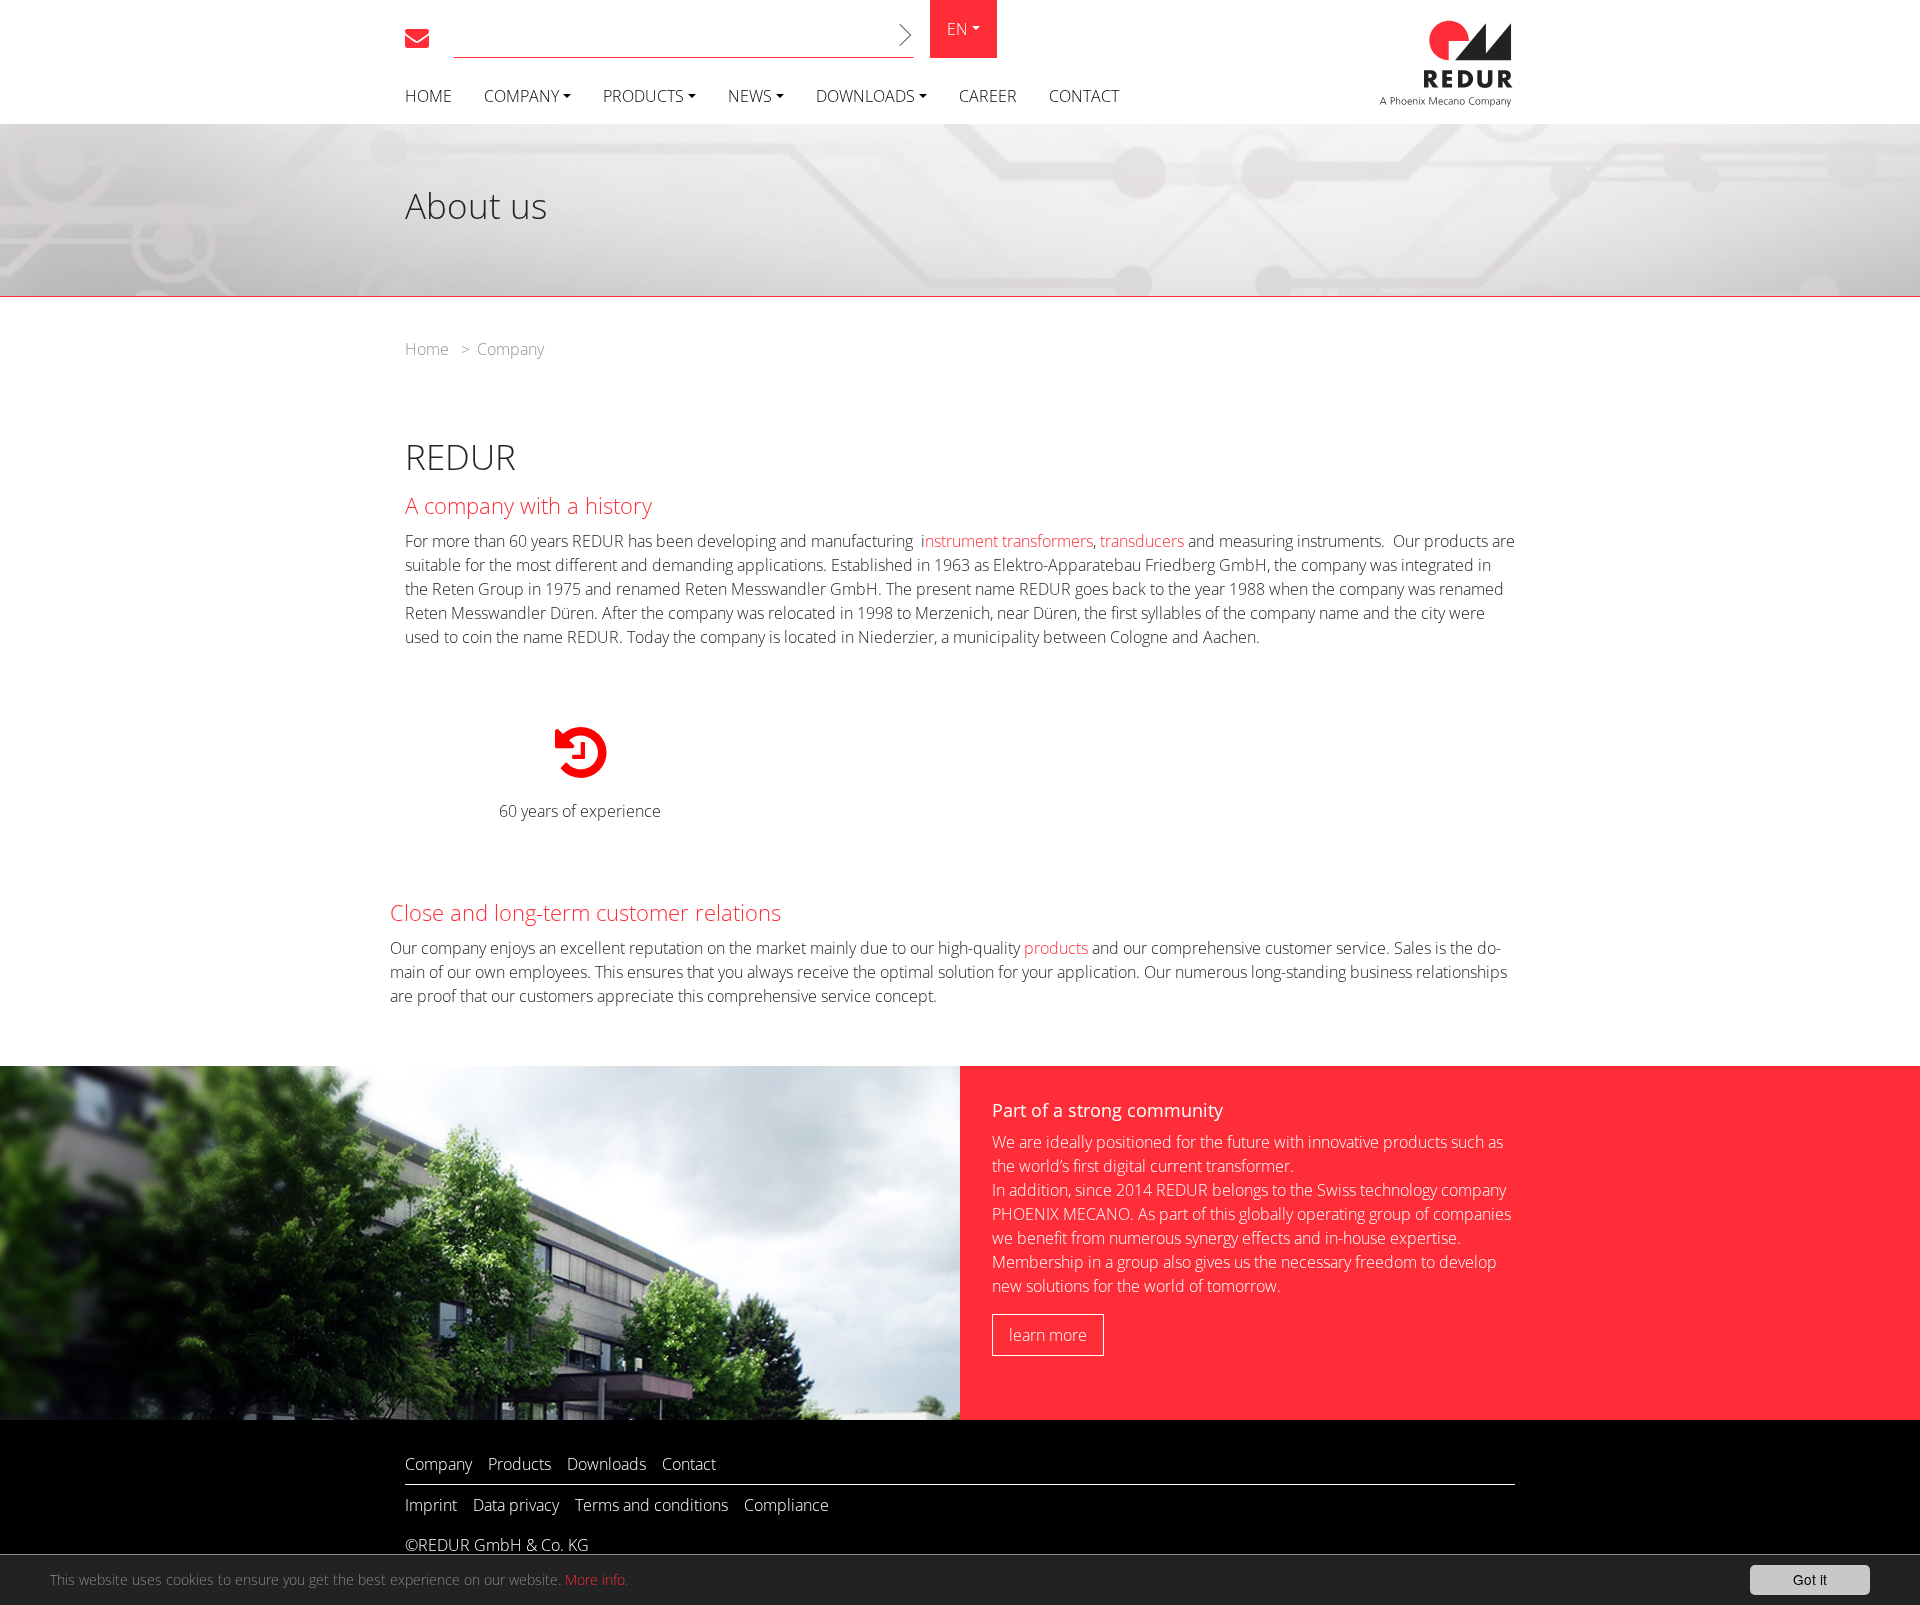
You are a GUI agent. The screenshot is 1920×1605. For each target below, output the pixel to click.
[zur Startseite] (1445, 60)
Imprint (431, 1505)
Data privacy (516, 1505)
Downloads (865, 96)
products (1056, 948)
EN (957, 29)
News (750, 96)
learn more (1048, 1335)
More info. (596, 1579)
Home (428, 96)
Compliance (786, 1505)
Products (643, 96)
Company (521, 96)
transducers (1142, 541)
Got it (1810, 1579)
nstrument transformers (1009, 541)
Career (988, 96)
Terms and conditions (651, 1505)
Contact (1084, 96)
